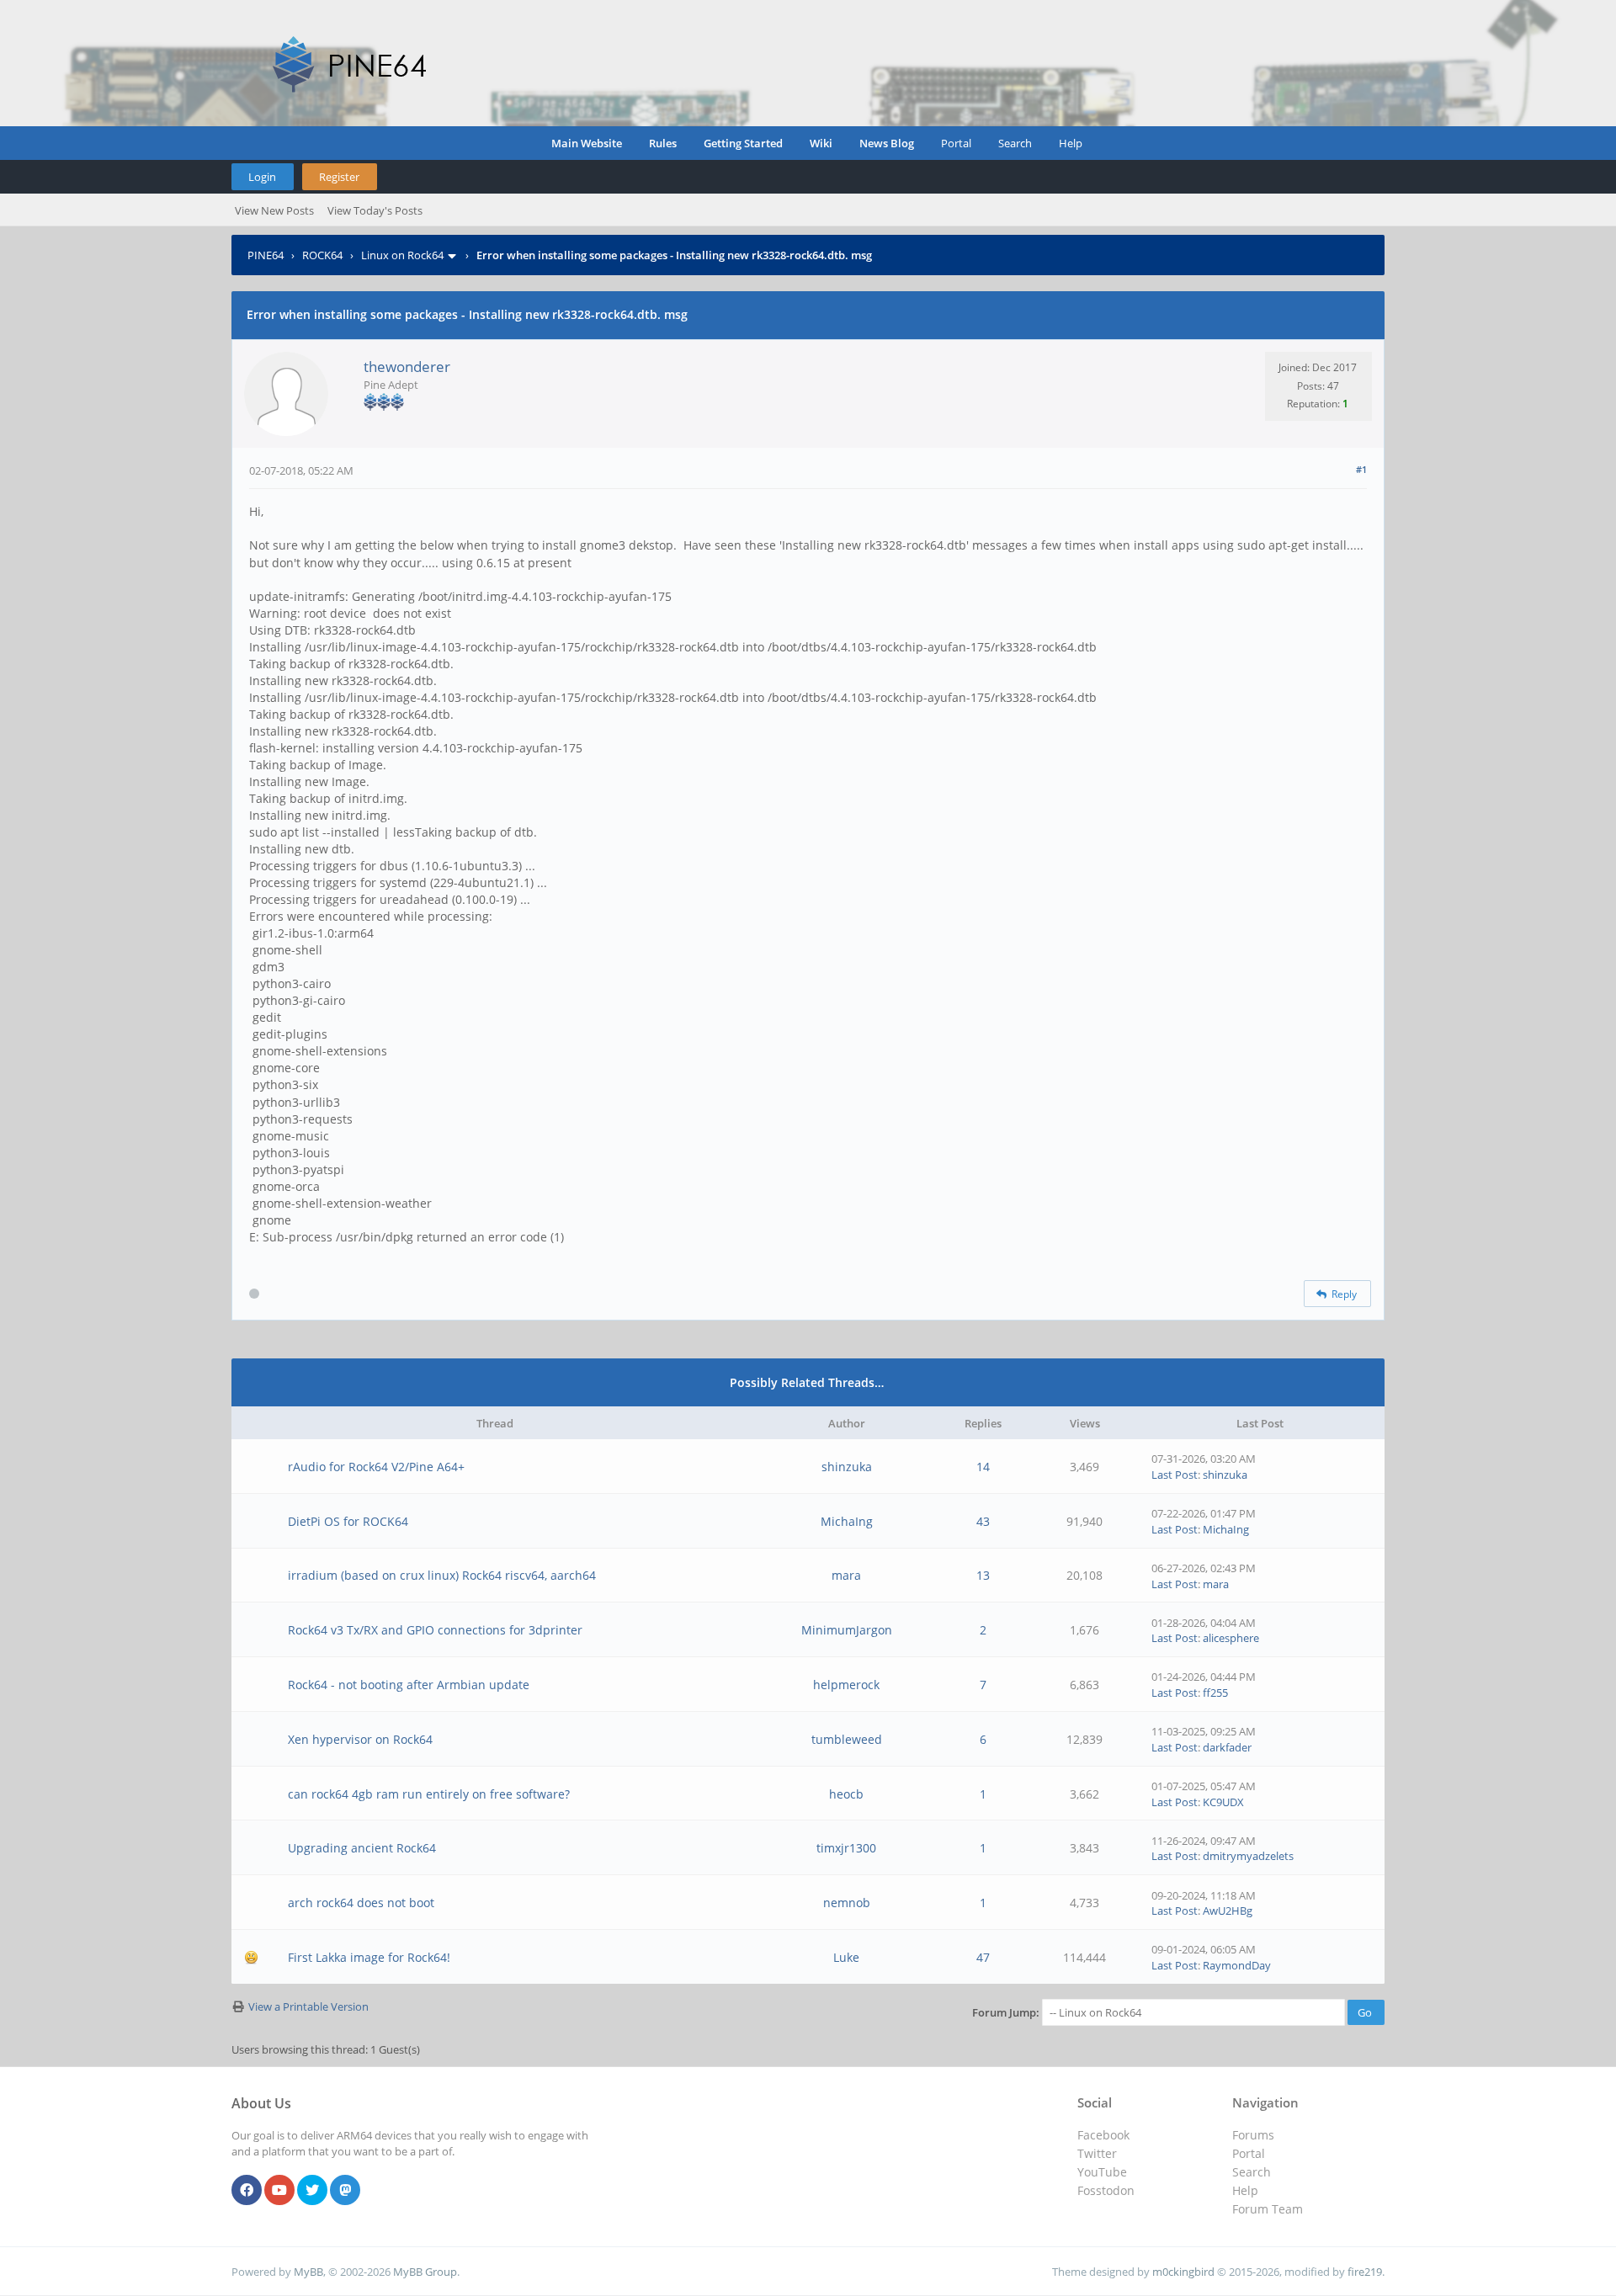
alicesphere (1231, 1638)
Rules (663, 143)
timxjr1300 (846, 1848)
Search (1015, 143)
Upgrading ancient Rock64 (362, 1848)
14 (983, 1467)
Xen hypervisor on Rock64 (360, 1739)
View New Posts (274, 210)
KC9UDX (1223, 1802)
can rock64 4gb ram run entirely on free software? (429, 1794)
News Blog (887, 143)
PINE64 (266, 255)
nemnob (847, 1903)
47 (983, 1957)
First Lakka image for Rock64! (369, 1957)
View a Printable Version (308, 2006)
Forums (1253, 2135)
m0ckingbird (1183, 2272)
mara (846, 1575)
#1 (1361, 469)
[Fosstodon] (345, 2191)
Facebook (1103, 2135)
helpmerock (846, 1685)
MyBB (308, 2272)
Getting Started (743, 143)
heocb (846, 1794)
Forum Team (1268, 2209)
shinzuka (847, 1467)
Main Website (587, 143)
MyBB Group (425, 2272)
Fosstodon (1106, 2190)
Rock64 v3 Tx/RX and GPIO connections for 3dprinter (435, 1630)
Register (339, 177)
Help (1071, 143)
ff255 (1215, 1693)
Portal (956, 143)
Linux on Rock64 (402, 255)
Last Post (1175, 1475)
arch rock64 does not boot (361, 1903)
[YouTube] (279, 2191)
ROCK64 (322, 255)
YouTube (1102, 2172)
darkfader (1227, 1747)
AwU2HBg (1228, 1911)
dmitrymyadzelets (1248, 1856)
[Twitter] (312, 2191)
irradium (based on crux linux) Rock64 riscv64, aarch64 (442, 1575)
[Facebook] (247, 2191)
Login (262, 177)
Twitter (1097, 2153)
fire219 (1365, 2272)
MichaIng (847, 1521)
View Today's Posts (375, 210)
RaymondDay (1237, 1965)
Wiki (821, 143)
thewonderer (407, 367)
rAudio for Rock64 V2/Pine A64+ (376, 1467)
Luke (846, 1957)
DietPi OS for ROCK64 (348, 1521)
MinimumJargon (847, 1630)
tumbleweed (847, 1739)
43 (983, 1521)
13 (983, 1575)
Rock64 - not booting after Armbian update (409, 1685)
